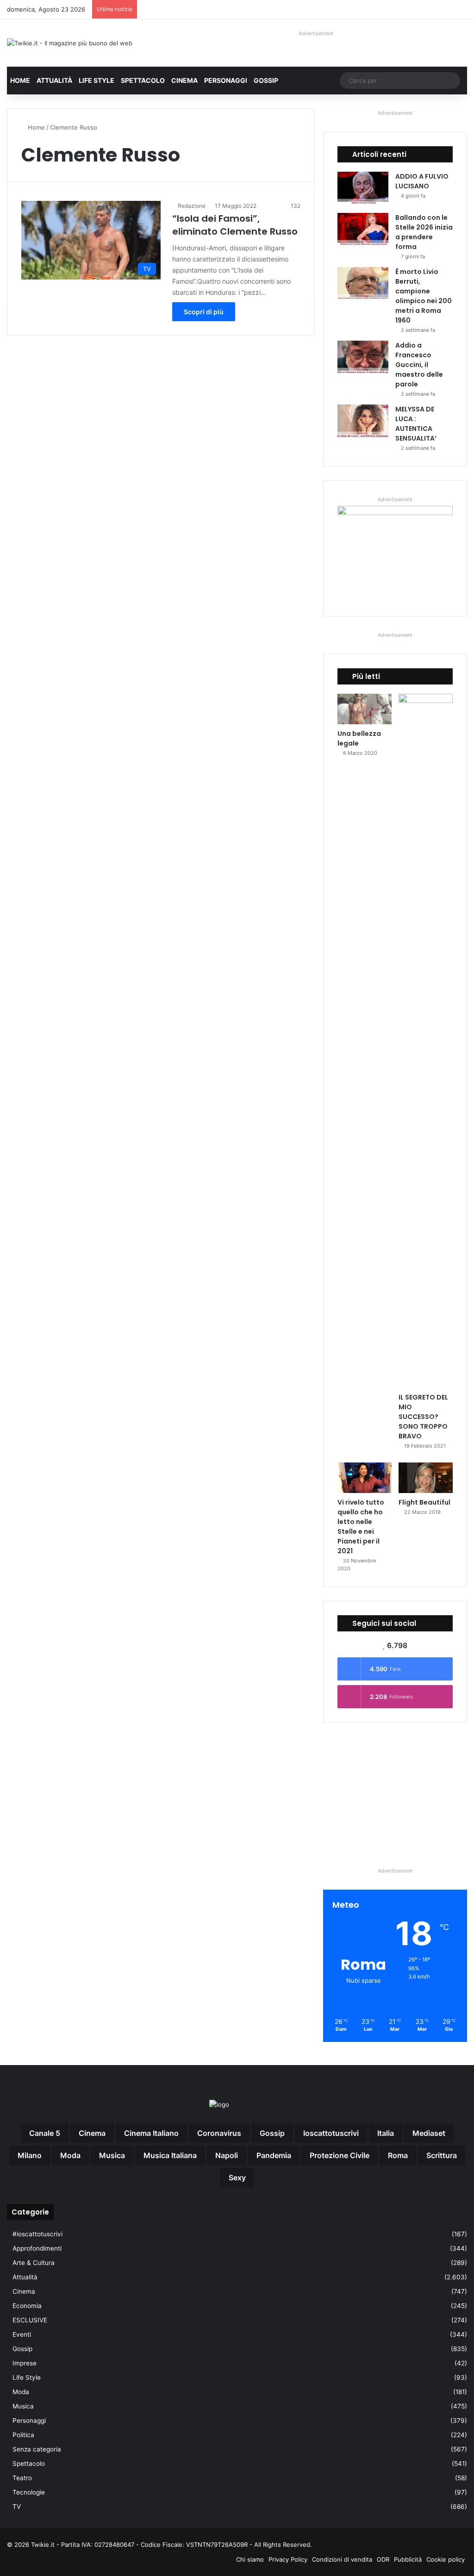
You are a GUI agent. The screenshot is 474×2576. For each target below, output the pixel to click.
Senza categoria (37, 2449)
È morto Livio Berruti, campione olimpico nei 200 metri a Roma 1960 (424, 296)
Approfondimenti (37, 2248)
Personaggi (226, 80)
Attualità (54, 80)
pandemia (274, 2155)
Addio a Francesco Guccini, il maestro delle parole (419, 365)
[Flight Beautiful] (426, 1478)
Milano (30, 2155)
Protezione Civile (340, 2155)
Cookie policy (446, 2559)
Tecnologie (29, 2492)
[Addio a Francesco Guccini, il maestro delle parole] (363, 358)
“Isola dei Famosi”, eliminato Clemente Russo (235, 225)
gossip (272, 2133)
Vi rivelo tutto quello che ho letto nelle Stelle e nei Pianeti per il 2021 (361, 1527)
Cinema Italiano (151, 2133)
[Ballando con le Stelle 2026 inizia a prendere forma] (363, 230)
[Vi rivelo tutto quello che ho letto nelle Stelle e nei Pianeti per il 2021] (365, 1478)
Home (20, 80)
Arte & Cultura (34, 2263)
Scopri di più (204, 312)
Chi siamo (250, 2559)
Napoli (227, 2155)
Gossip (266, 80)
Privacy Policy (288, 2559)
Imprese (25, 2363)
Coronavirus (219, 2133)
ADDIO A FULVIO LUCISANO (422, 181)
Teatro (22, 2478)
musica (112, 2155)
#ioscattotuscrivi (37, 2234)
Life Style (97, 80)
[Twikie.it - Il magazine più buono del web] (70, 43)
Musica (23, 2406)
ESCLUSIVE (30, 2320)
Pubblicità (408, 2559)
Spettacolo (143, 80)
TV (17, 2507)
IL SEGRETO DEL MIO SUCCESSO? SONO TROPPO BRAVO (423, 1417)
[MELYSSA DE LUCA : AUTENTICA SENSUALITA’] (363, 422)
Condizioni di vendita (342, 2559)
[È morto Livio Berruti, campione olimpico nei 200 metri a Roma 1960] (363, 284)
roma (398, 2155)
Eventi (22, 2334)
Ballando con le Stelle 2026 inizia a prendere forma (424, 232)
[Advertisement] (395, 1794)
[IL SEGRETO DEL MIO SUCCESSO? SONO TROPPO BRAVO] (426, 1041)
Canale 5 (45, 2133)
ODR (383, 2559)
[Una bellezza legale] (365, 709)
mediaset (429, 2133)
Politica (23, 2435)
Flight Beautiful (424, 1502)
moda (70, 2155)
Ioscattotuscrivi (331, 2133)
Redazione (192, 206)
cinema (92, 2133)
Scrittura (442, 2155)
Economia (27, 2306)
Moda (21, 2392)
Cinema (184, 80)
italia (386, 2133)
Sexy (237, 2178)
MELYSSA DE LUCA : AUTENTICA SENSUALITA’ (416, 424)
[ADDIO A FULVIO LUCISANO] (363, 189)
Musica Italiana (170, 2155)
